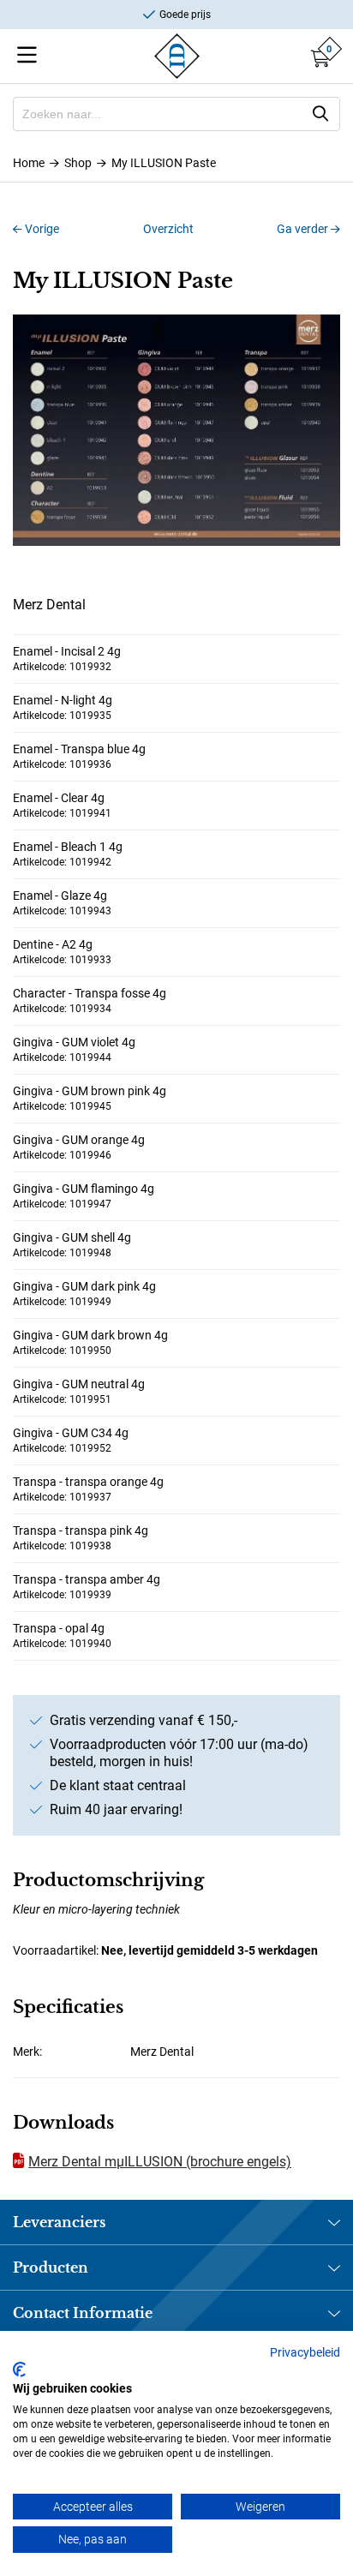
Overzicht (168, 229)
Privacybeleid (305, 2352)
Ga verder (304, 229)
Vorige (41, 229)
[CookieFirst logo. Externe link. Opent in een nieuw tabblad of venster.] (19, 2369)
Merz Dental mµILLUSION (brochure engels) (160, 2162)
